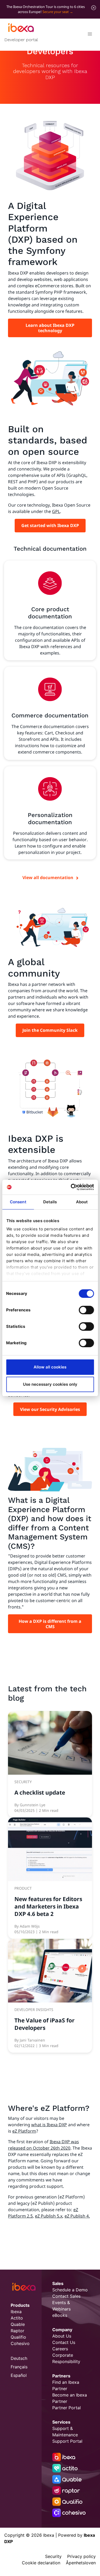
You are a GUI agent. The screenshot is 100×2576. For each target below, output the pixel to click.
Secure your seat (56, 12)
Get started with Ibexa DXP (50, 525)
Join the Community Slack (50, 1030)
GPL (56, 511)
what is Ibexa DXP (49, 2125)
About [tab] (82, 1202)
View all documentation (48, 878)
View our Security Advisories (50, 1409)
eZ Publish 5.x (49, 2216)
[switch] (86, 1310)
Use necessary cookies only (50, 1384)
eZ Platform (24, 2131)
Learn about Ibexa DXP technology (50, 328)
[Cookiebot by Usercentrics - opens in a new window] (71, 1187)
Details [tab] (50, 1202)
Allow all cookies (50, 1367)
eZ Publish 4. (77, 2216)
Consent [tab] (18, 1202)
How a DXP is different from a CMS (50, 1624)
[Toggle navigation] (90, 35)
